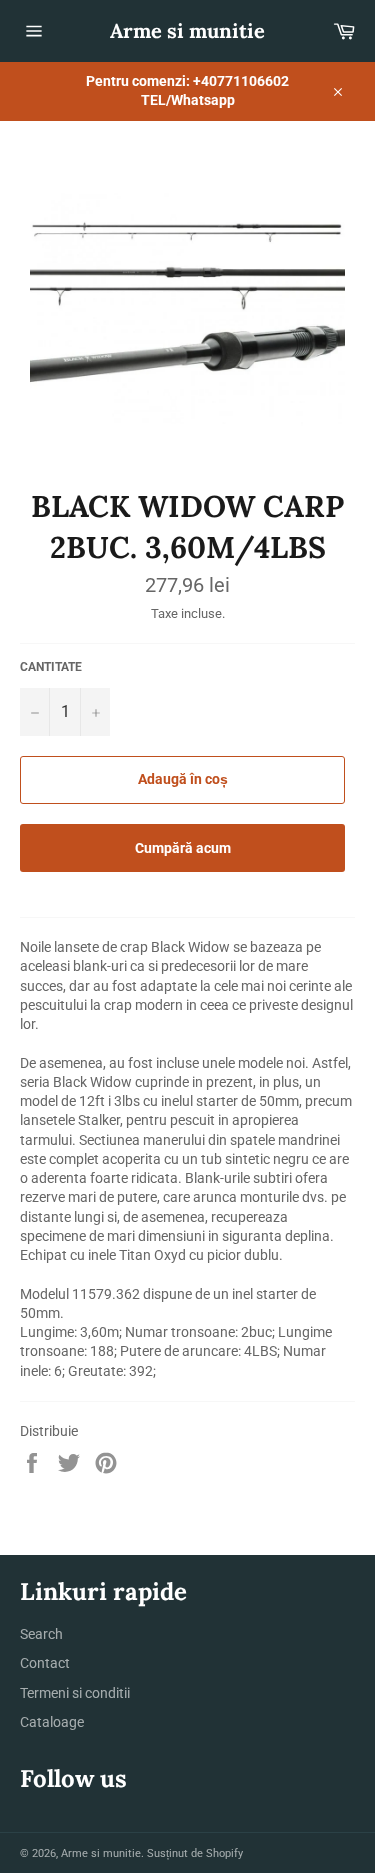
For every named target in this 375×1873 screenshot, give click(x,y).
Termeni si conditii (75, 1693)
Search (41, 1634)
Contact (45, 1663)
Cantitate (51, 667)
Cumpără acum (183, 848)
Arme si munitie (187, 30)
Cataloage (52, 1722)
